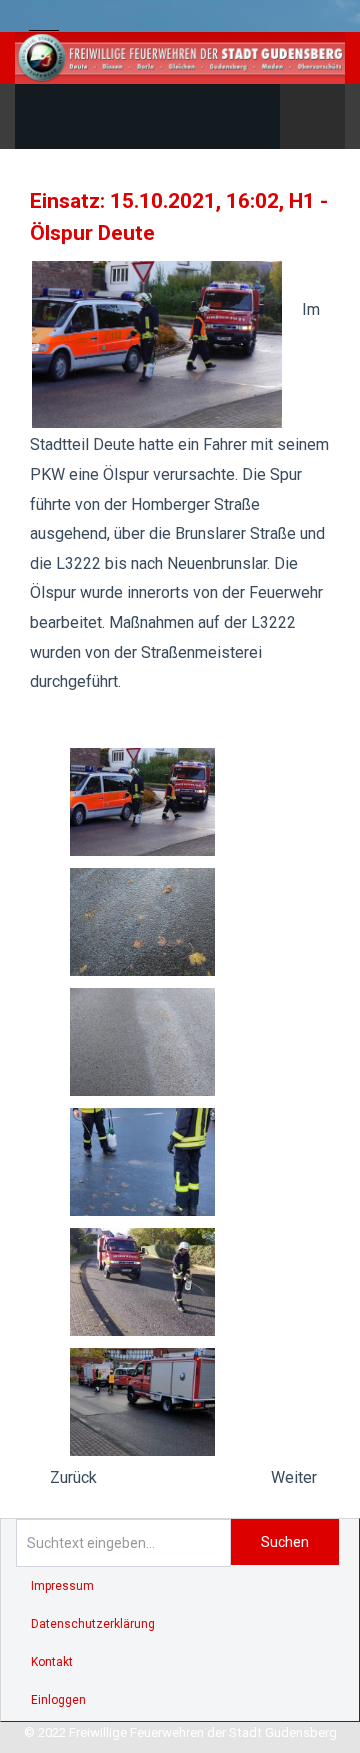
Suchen (285, 1542)
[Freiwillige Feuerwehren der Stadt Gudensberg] (180, 58)
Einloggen (58, 1700)
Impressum (62, 1586)
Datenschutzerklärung (93, 1624)
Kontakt (52, 1662)
